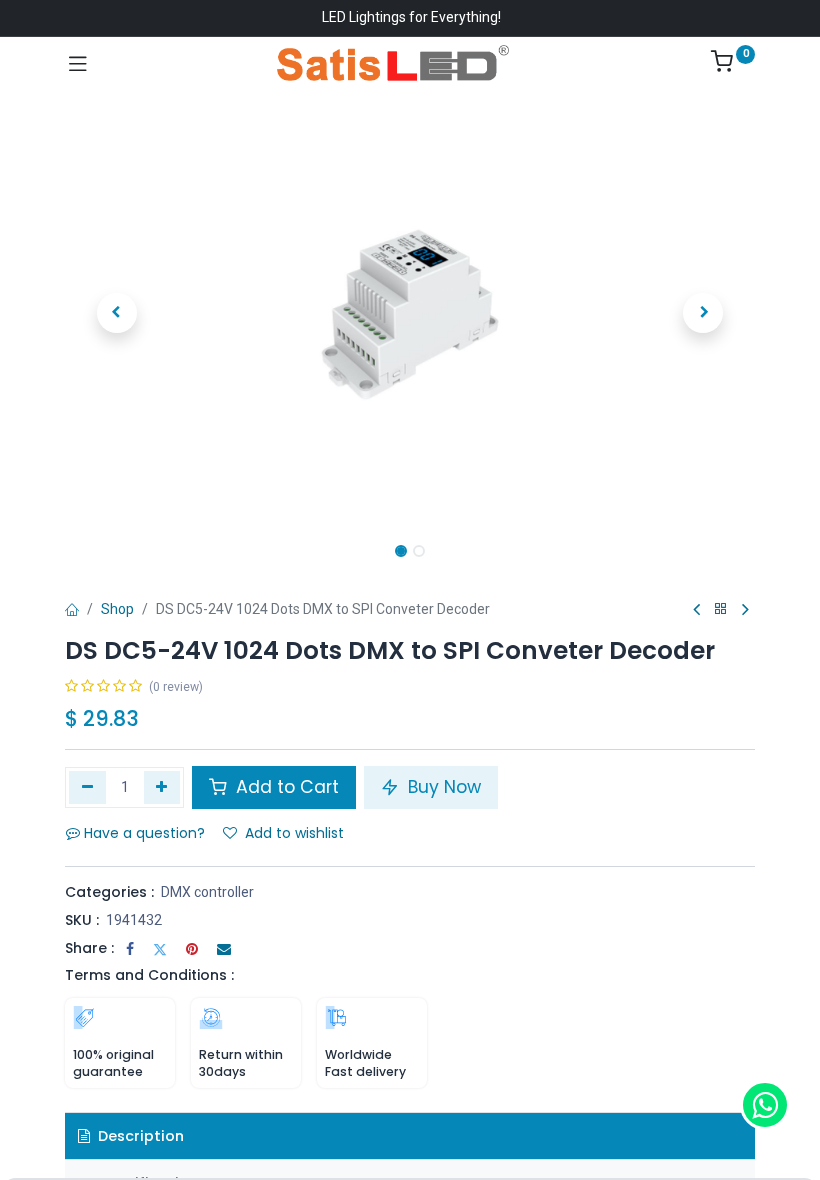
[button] (117, 313)
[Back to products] (721, 609)
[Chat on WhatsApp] (765, 1105)
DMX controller (207, 892)
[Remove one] (87, 787)
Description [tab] (139, 1136)
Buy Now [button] (442, 787)
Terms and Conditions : (149, 975)
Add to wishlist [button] (294, 833)
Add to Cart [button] (285, 787)
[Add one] (162, 787)
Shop (117, 609)
